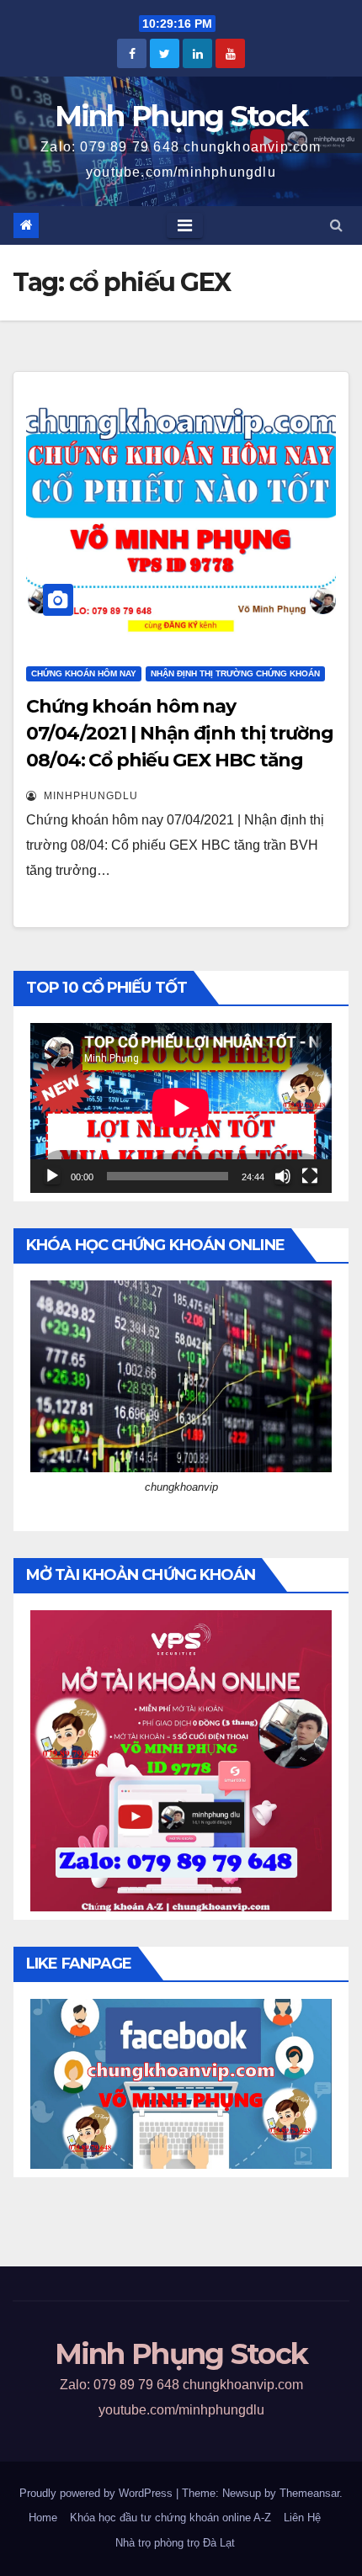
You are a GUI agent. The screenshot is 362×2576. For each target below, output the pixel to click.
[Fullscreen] (310, 1176)
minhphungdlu (89, 796)
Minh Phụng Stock (181, 116)
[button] (336, 225)
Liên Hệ (302, 2518)
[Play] (52, 1176)
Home (43, 2518)
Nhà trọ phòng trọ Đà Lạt (175, 2543)
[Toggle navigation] (185, 225)
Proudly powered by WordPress (98, 2493)
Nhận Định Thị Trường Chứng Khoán (235, 673)
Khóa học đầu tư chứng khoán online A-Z (170, 2518)
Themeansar (309, 2493)
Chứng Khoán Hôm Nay (84, 673)
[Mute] (283, 1176)
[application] (181, 1108)
